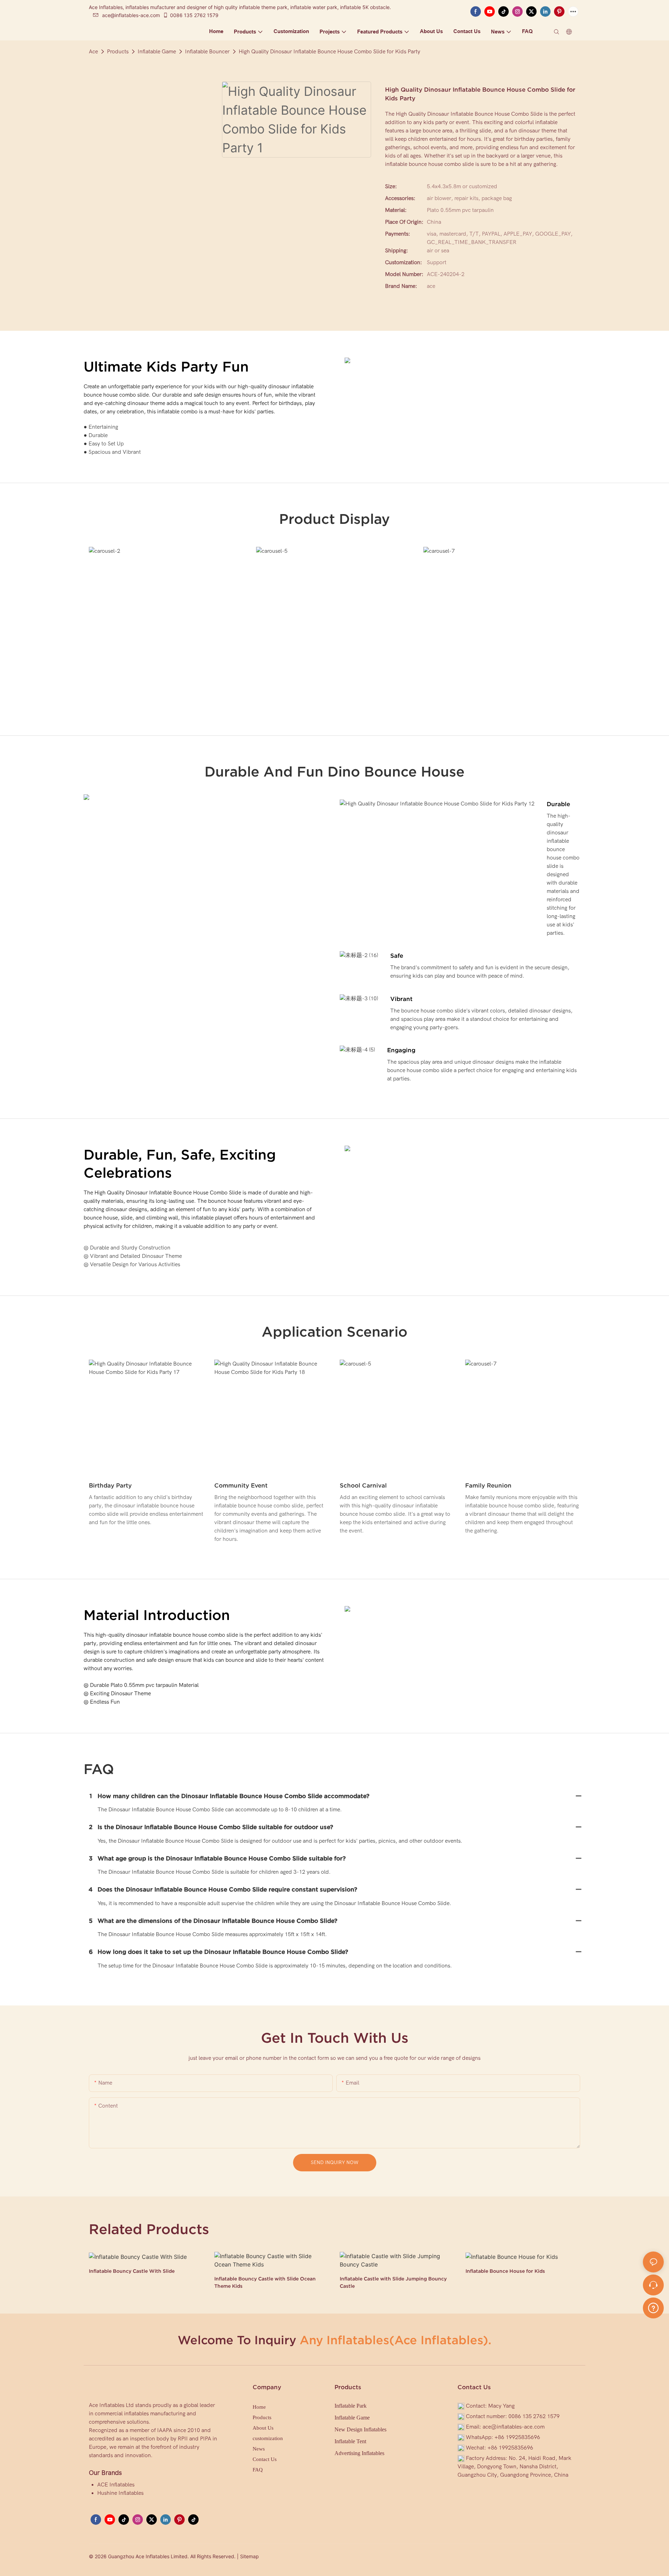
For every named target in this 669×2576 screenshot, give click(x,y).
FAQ (258, 2470)
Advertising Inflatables (359, 2453)
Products (118, 52)
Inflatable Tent (350, 2441)
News (259, 2449)
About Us (263, 2428)
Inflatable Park (351, 2406)
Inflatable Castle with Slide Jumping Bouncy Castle (393, 2282)
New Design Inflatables (360, 2429)
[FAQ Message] (653, 2307)
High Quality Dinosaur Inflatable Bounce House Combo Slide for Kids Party (329, 52)
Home (259, 2407)
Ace (93, 52)
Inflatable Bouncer (207, 52)
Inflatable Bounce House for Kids (505, 2271)
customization (268, 2438)
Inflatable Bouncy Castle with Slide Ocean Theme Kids (265, 2282)
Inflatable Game (157, 52)
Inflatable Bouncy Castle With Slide (132, 2271)
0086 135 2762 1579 (194, 15)
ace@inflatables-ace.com (131, 15)
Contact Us (265, 2459)
